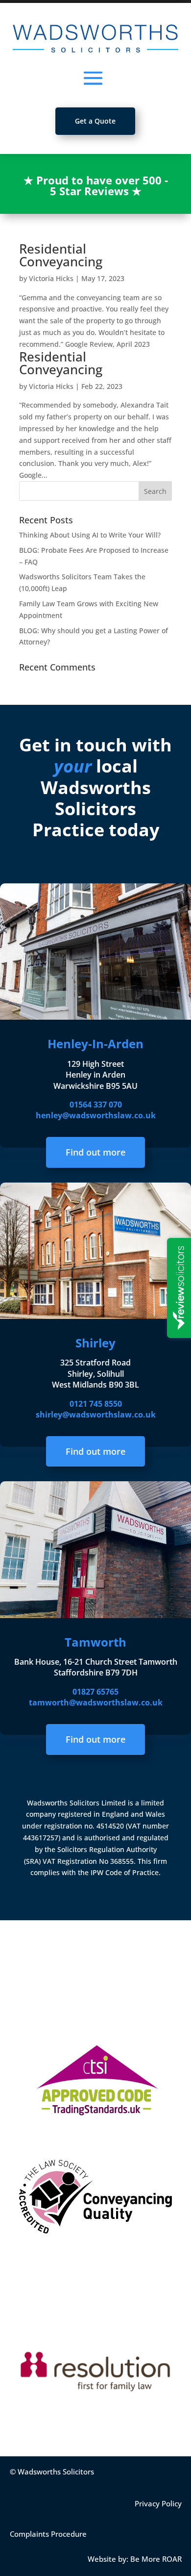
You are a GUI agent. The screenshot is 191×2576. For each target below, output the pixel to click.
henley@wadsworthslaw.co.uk (96, 1115)
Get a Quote (95, 121)
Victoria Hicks (51, 278)
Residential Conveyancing (61, 255)
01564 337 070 (96, 1105)
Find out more (95, 1152)
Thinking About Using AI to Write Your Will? (90, 535)
